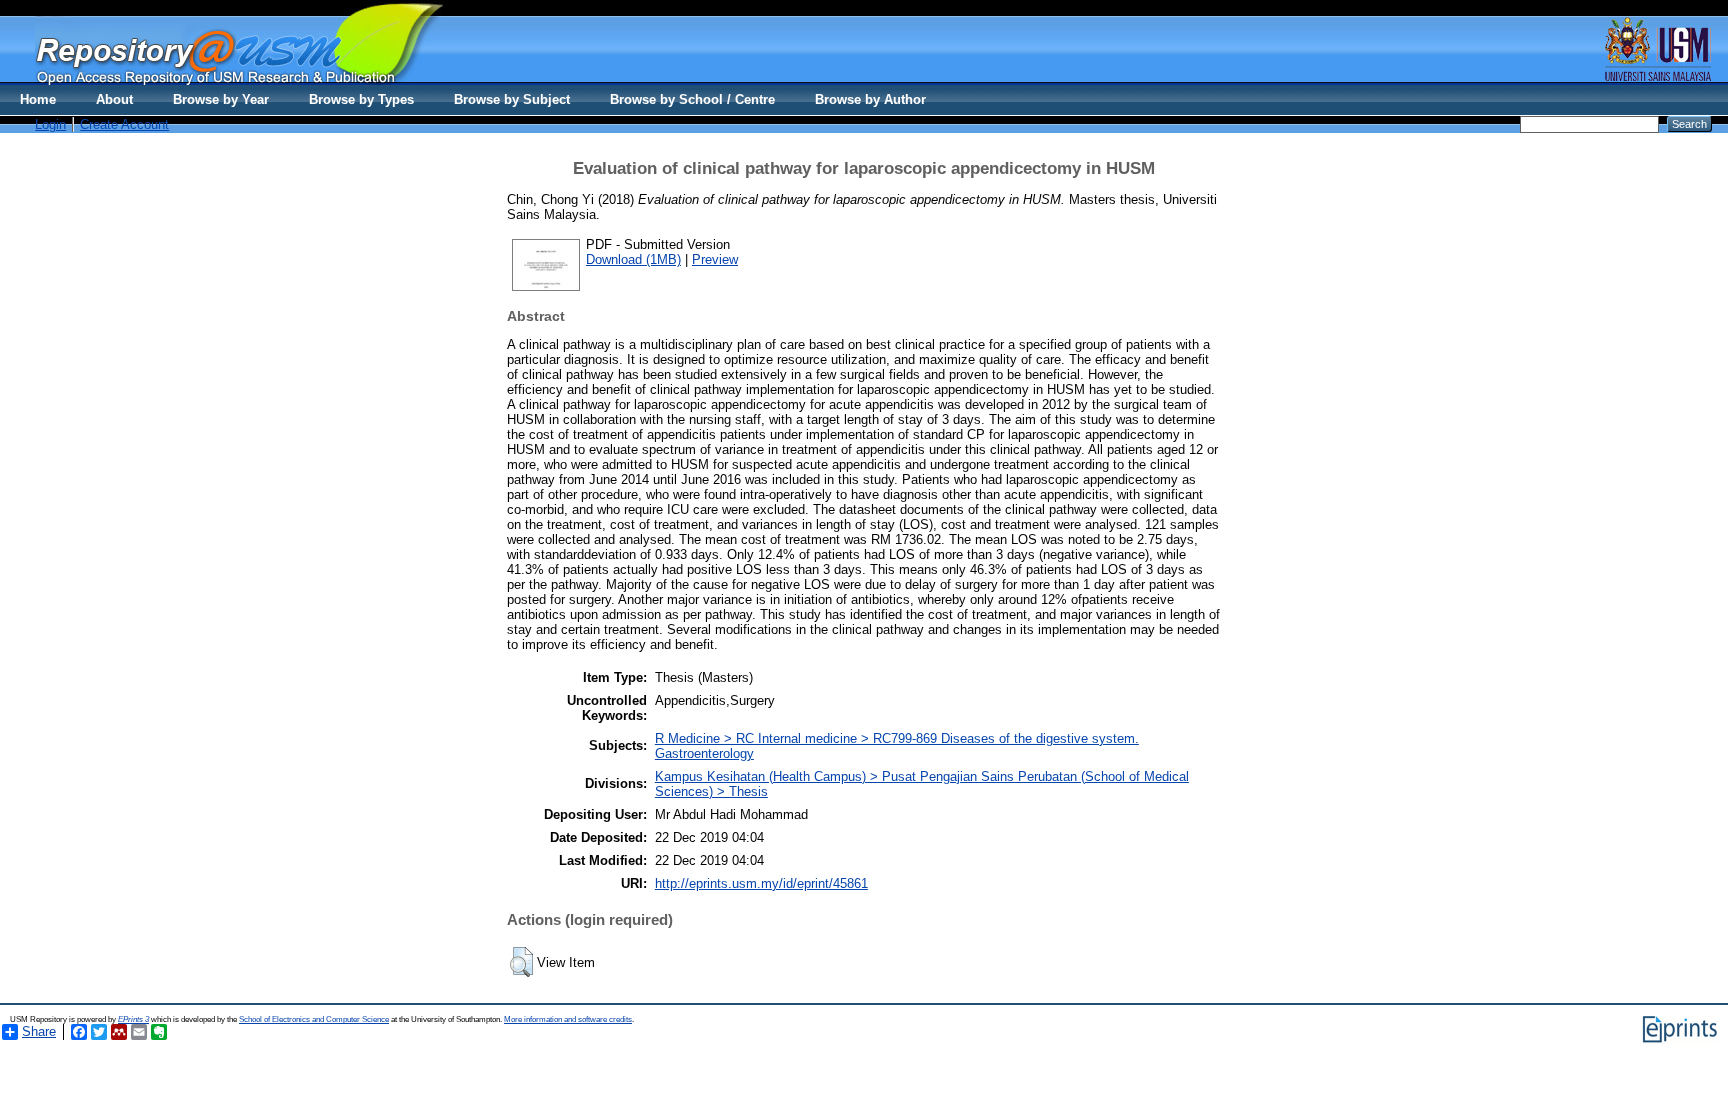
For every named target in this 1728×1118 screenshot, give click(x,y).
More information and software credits (568, 1019)
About (114, 99)
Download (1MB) (633, 259)
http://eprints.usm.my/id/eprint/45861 (761, 883)
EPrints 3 (133, 1019)
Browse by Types (361, 99)
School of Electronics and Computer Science (314, 1019)
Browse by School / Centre (692, 99)
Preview (715, 259)
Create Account (124, 124)
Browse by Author (870, 99)
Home (38, 99)
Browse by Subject (512, 99)
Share (39, 1031)
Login (50, 124)
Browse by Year (221, 99)
